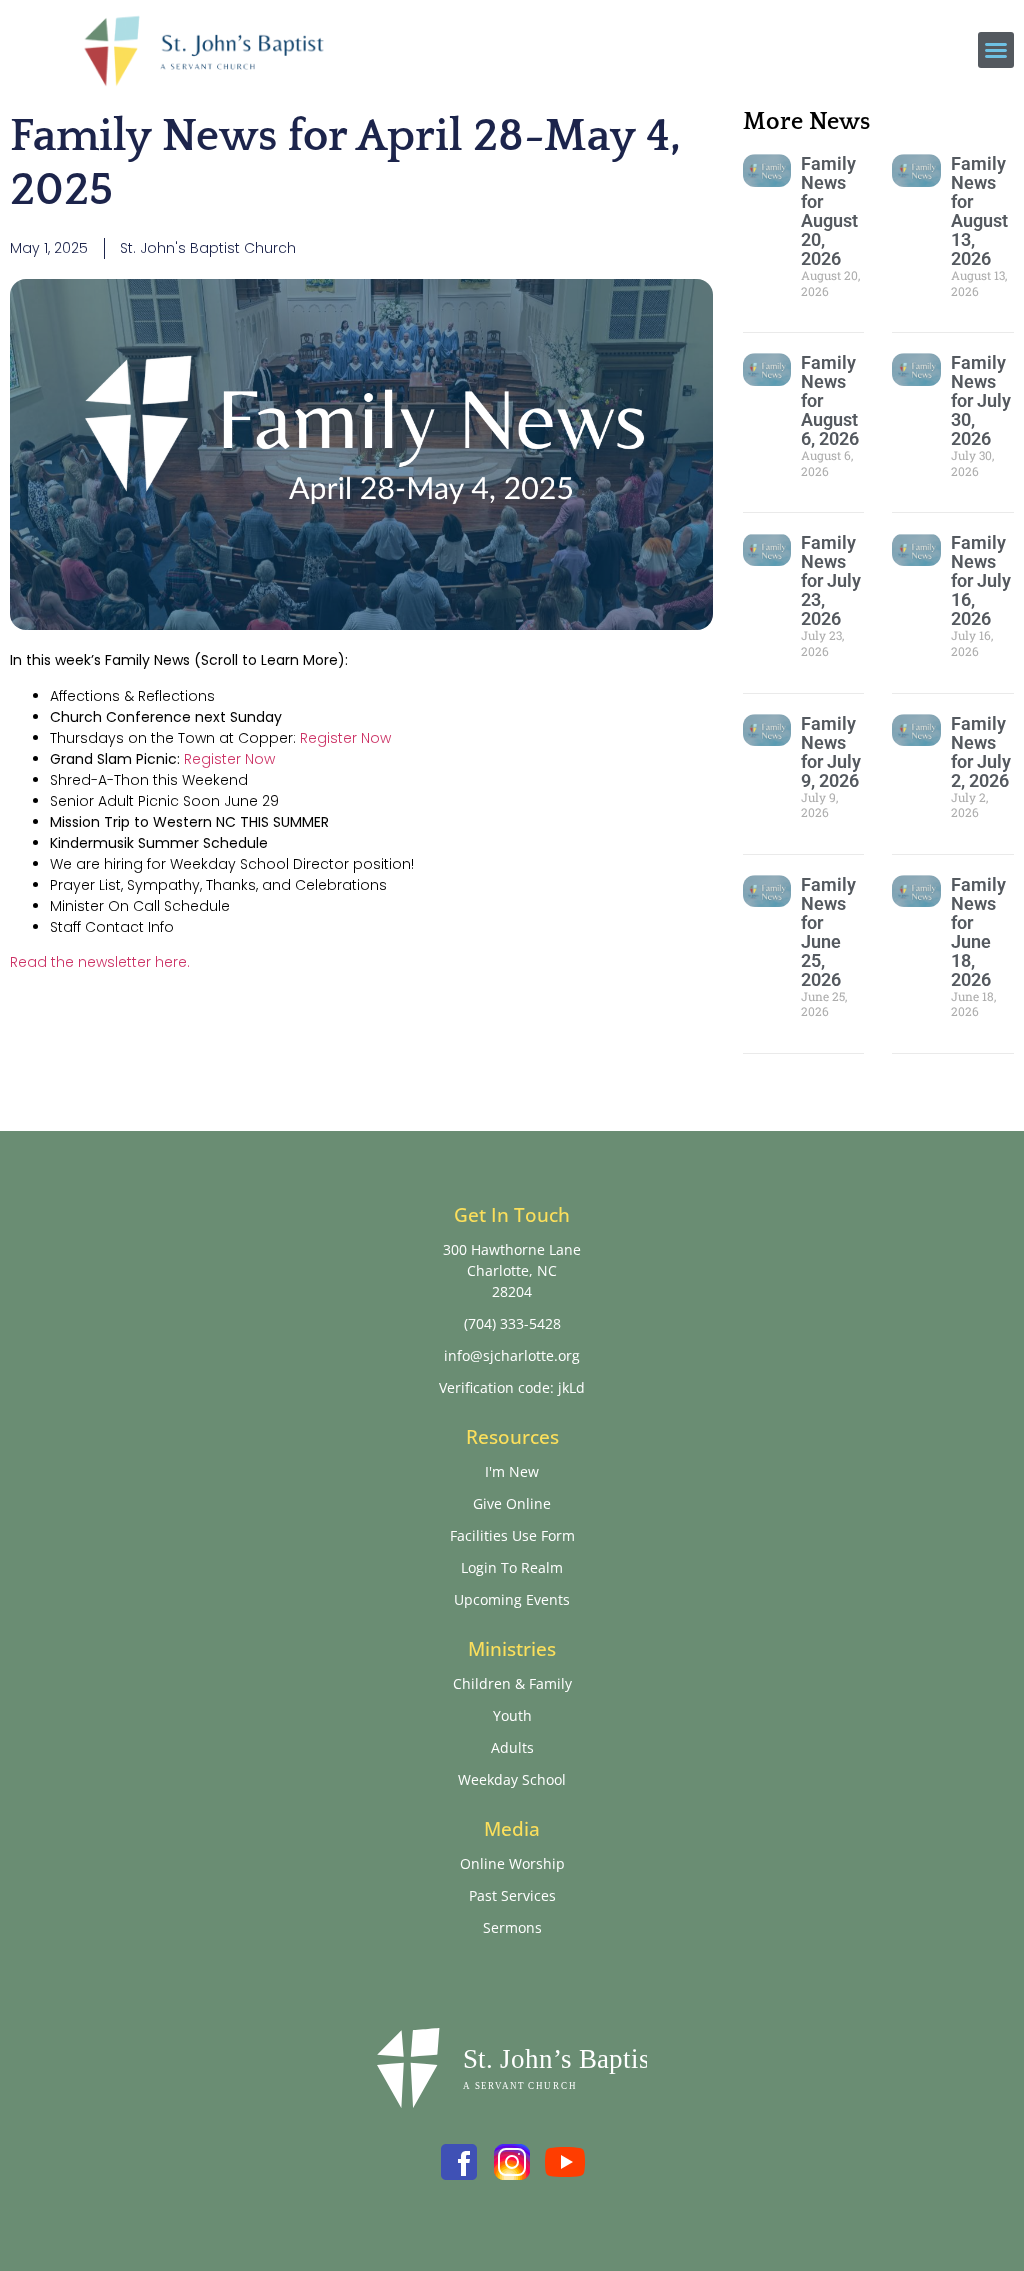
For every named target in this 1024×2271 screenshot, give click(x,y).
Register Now (345, 738)
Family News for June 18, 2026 (978, 932)
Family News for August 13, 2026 (979, 211)
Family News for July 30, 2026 (981, 400)
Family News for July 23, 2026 (831, 580)
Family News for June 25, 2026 (828, 932)
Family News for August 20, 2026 (829, 211)
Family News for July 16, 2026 (981, 580)
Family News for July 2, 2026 (981, 752)
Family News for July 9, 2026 (831, 752)
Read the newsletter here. (100, 962)
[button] (996, 50)
